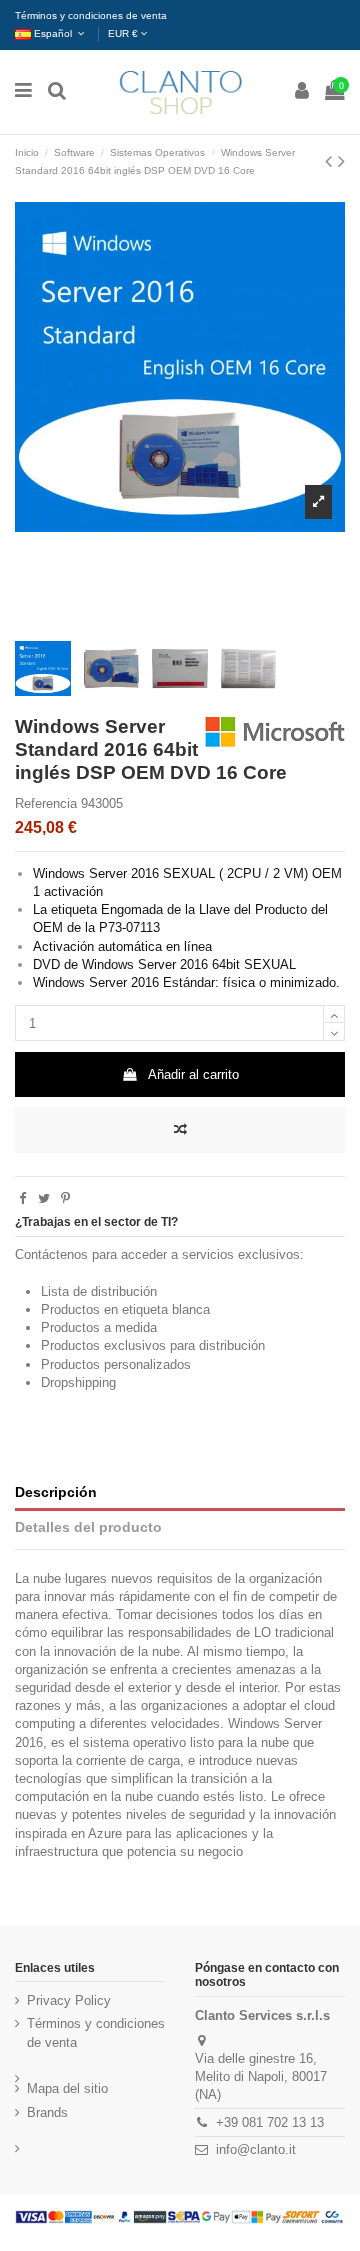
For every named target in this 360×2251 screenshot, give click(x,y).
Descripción (56, 1492)
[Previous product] (331, 161)
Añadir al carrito (193, 1074)
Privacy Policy (69, 2000)
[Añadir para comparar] (180, 1130)
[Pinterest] (65, 1198)
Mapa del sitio (67, 2088)
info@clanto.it (256, 2149)
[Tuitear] (44, 1198)
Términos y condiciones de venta (91, 15)
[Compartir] (22, 1198)
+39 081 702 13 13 (270, 2122)
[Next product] (341, 161)
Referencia (46, 803)
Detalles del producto (88, 1527)
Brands (47, 2112)
